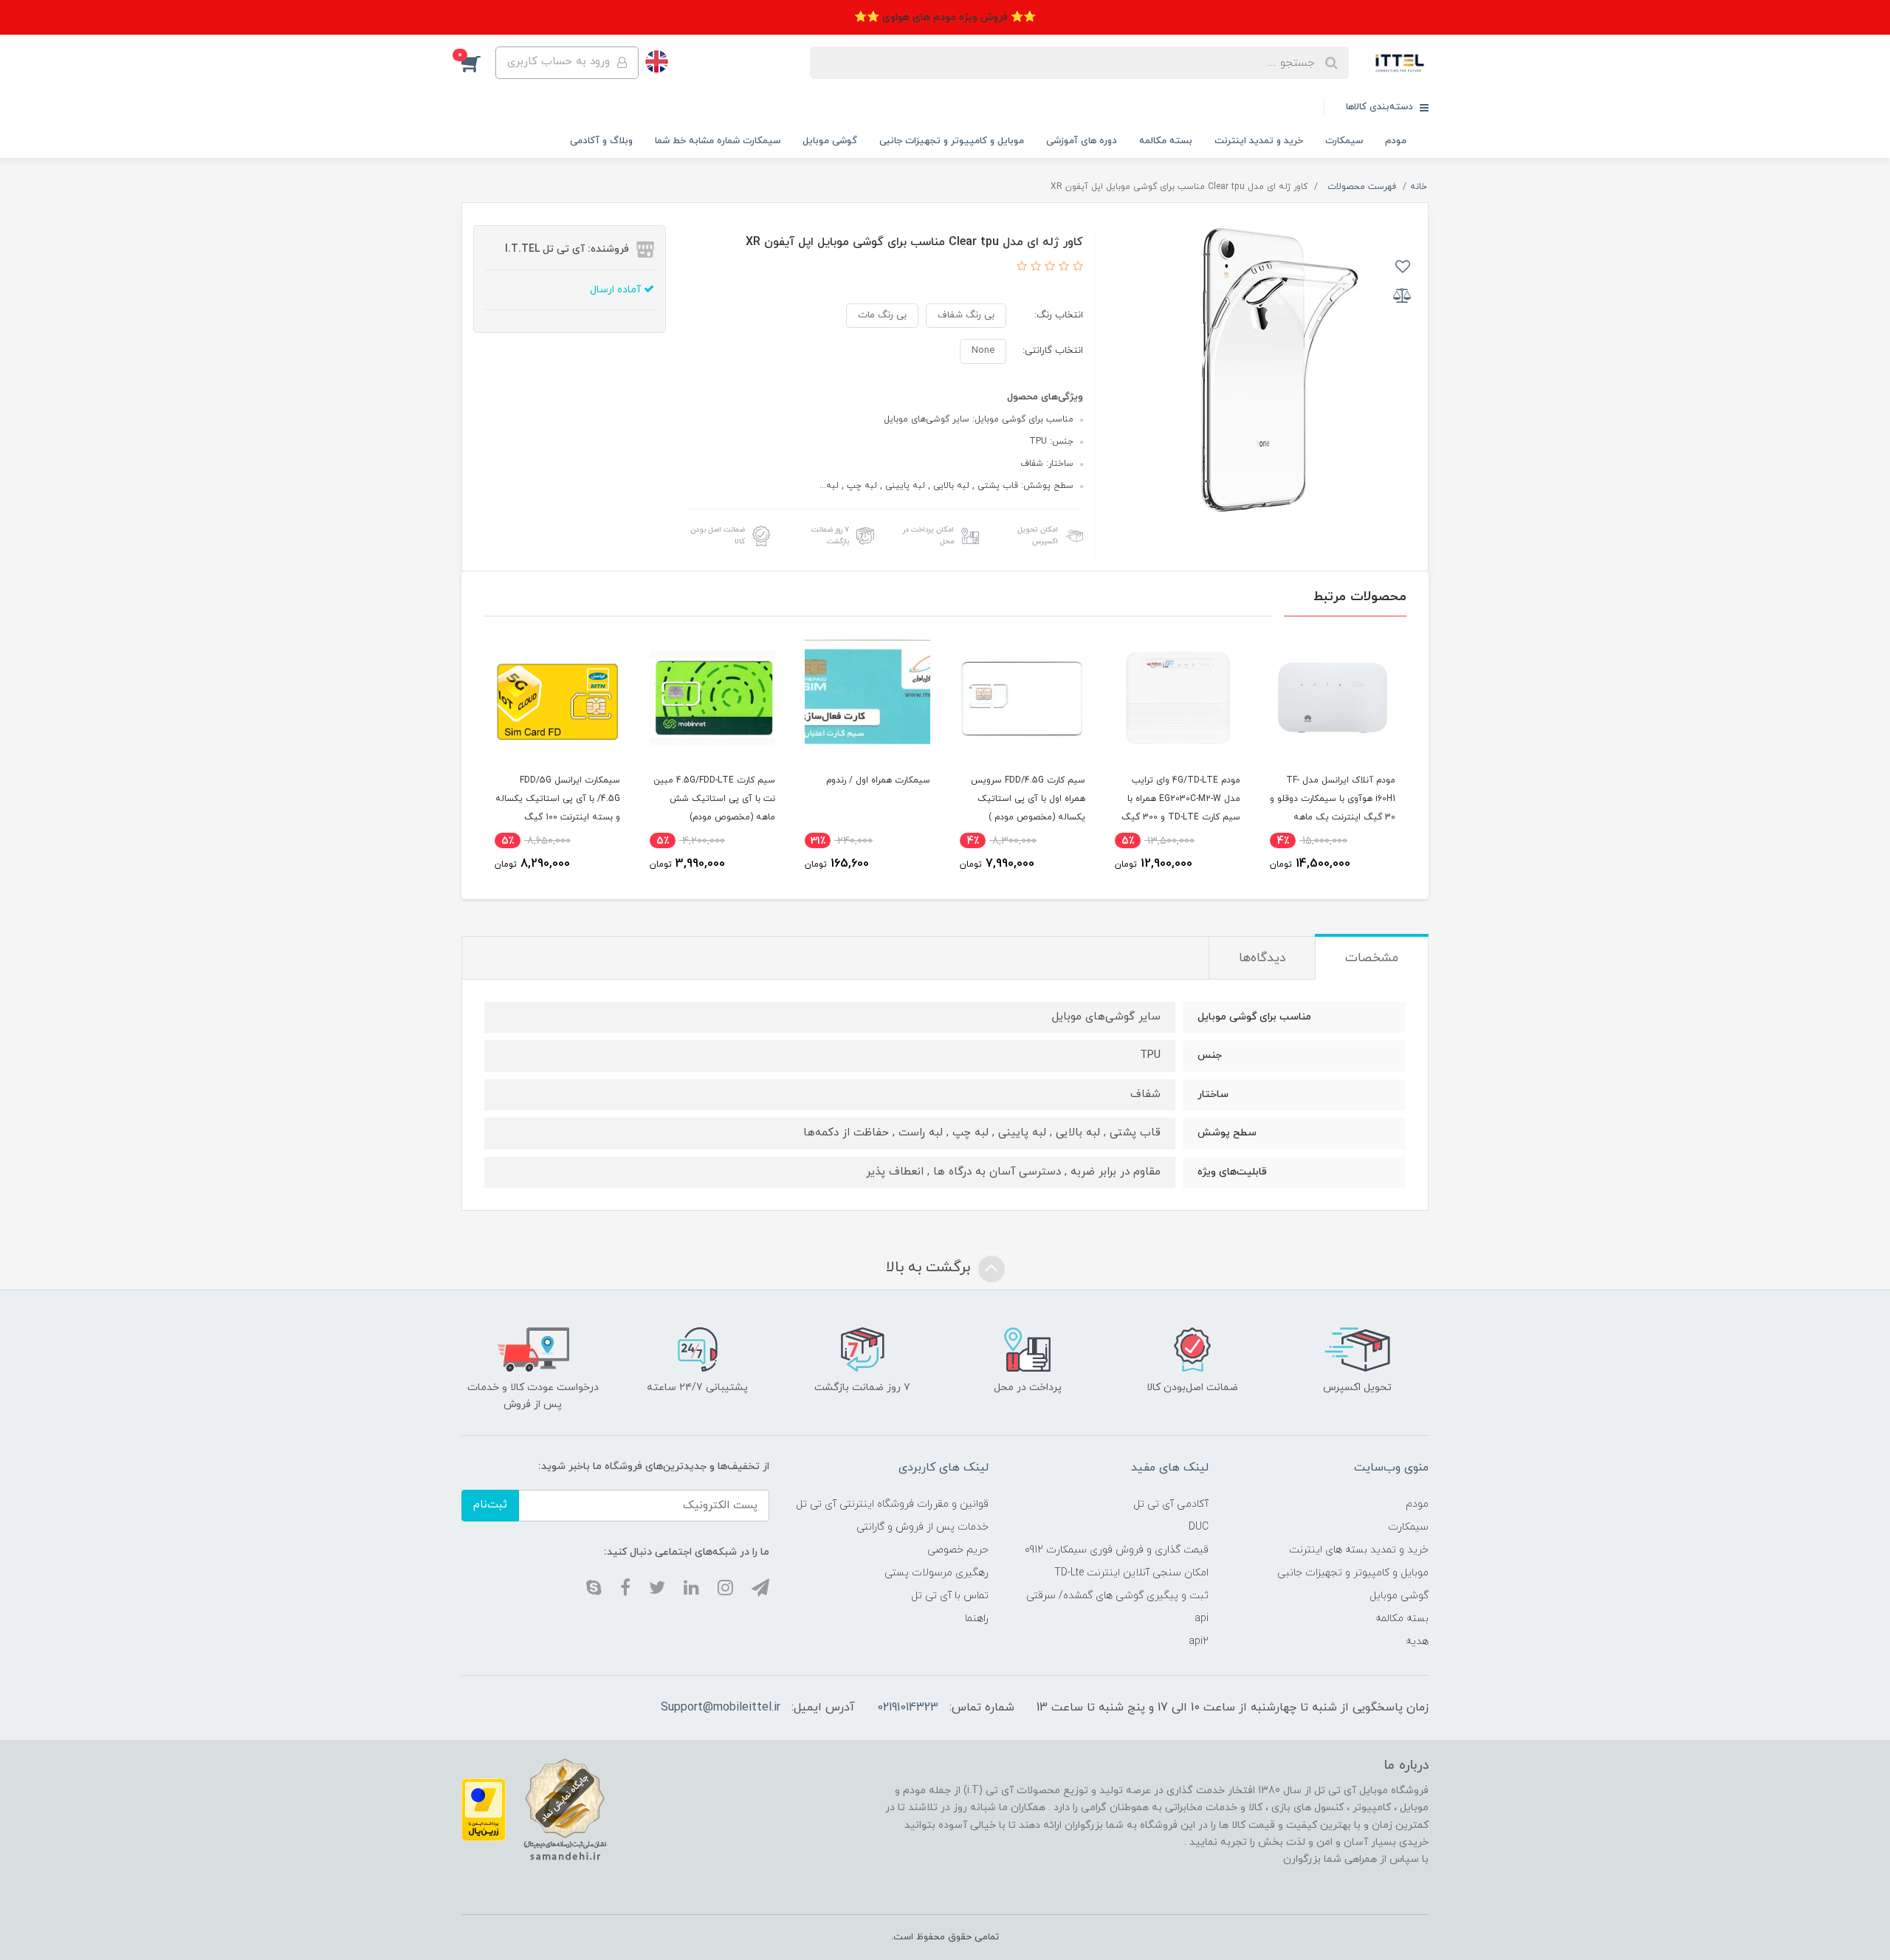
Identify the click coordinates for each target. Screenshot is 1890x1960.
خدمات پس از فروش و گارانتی (922, 1527)
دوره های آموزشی (1082, 141)
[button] (478, 63)
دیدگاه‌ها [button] (1262, 958)
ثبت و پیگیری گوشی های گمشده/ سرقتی (1117, 1596)
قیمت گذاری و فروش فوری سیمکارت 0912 (1117, 1550)
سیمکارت (1344, 141)
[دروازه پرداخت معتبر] (484, 1809)
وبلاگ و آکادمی (601, 141)
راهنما (977, 1619)
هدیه (1417, 1641)
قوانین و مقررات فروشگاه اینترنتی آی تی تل (892, 1504)
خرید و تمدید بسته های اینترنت (1359, 1550)
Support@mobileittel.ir (721, 1708)
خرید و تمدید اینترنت (1259, 141)
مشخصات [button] (1372, 958)
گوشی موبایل (830, 141)
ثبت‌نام (490, 1505)
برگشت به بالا (930, 1268)
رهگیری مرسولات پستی (937, 1573)
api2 (1199, 1641)
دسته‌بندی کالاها (1381, 107)
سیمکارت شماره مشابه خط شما (718, 141)
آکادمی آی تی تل (1171, 1504)
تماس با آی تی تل (950, 1596)
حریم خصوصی (958, 1550)
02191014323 (908, 1708)
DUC (1199, 1527)
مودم (1396, 141)
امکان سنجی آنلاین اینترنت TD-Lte (1131, 1573)
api (1202, 1619)
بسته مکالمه (1166, 141)
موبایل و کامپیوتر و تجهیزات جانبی (952, 141)
